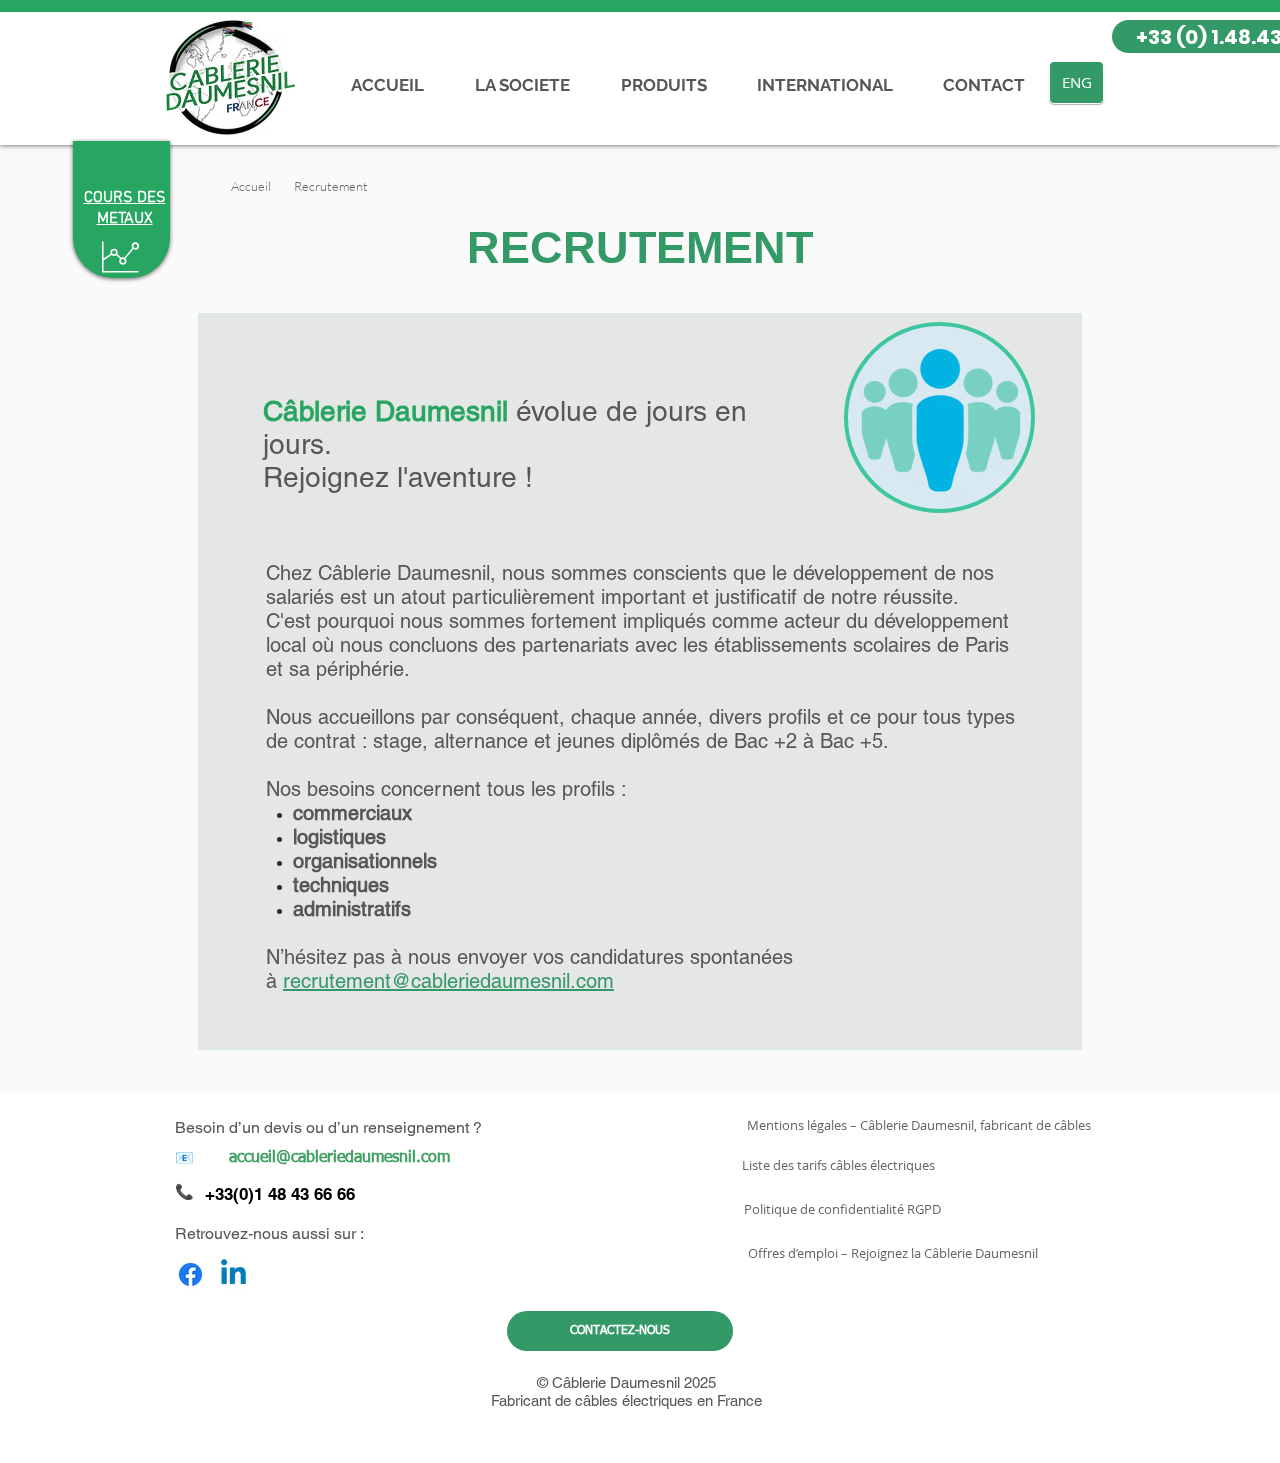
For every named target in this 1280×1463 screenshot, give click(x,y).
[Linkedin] (233, 1274)
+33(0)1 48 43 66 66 (280, 1194)
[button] (331, 186)
